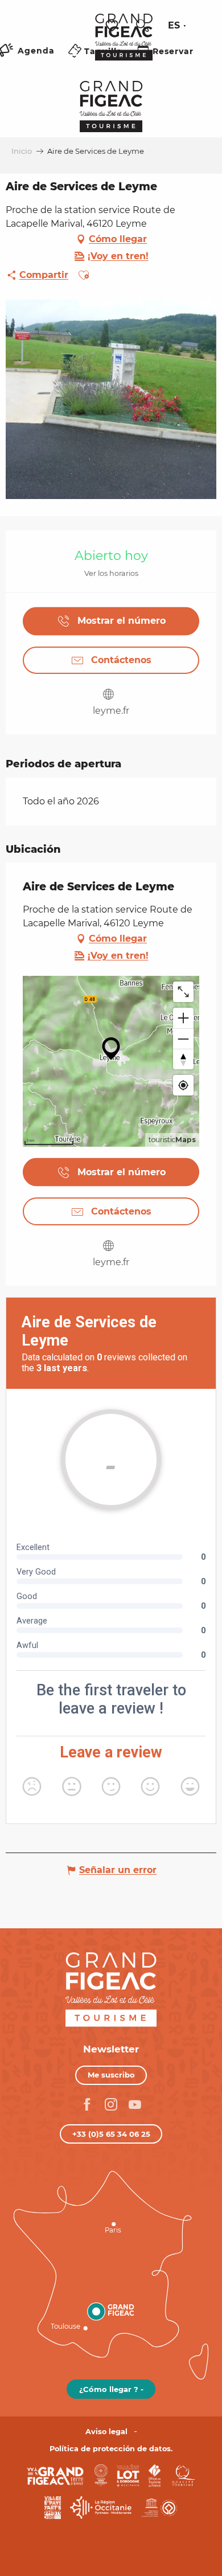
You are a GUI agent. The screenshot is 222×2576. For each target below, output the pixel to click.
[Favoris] (113, 26)
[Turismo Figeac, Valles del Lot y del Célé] (124, 45)
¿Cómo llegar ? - (111, 2389)
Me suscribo (111, 2075)
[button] (142, 26)
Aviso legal (106, 2432)
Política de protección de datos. (111, 2449)
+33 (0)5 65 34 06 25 (111, 2134)
